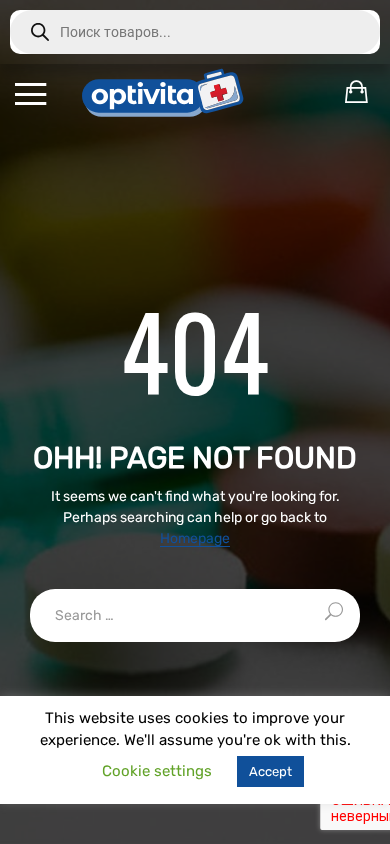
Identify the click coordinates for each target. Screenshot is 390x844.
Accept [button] (270, 771)
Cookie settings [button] (157, 771)
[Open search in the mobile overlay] (195, 32)
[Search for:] (195, 615)
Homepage (195, 539)
